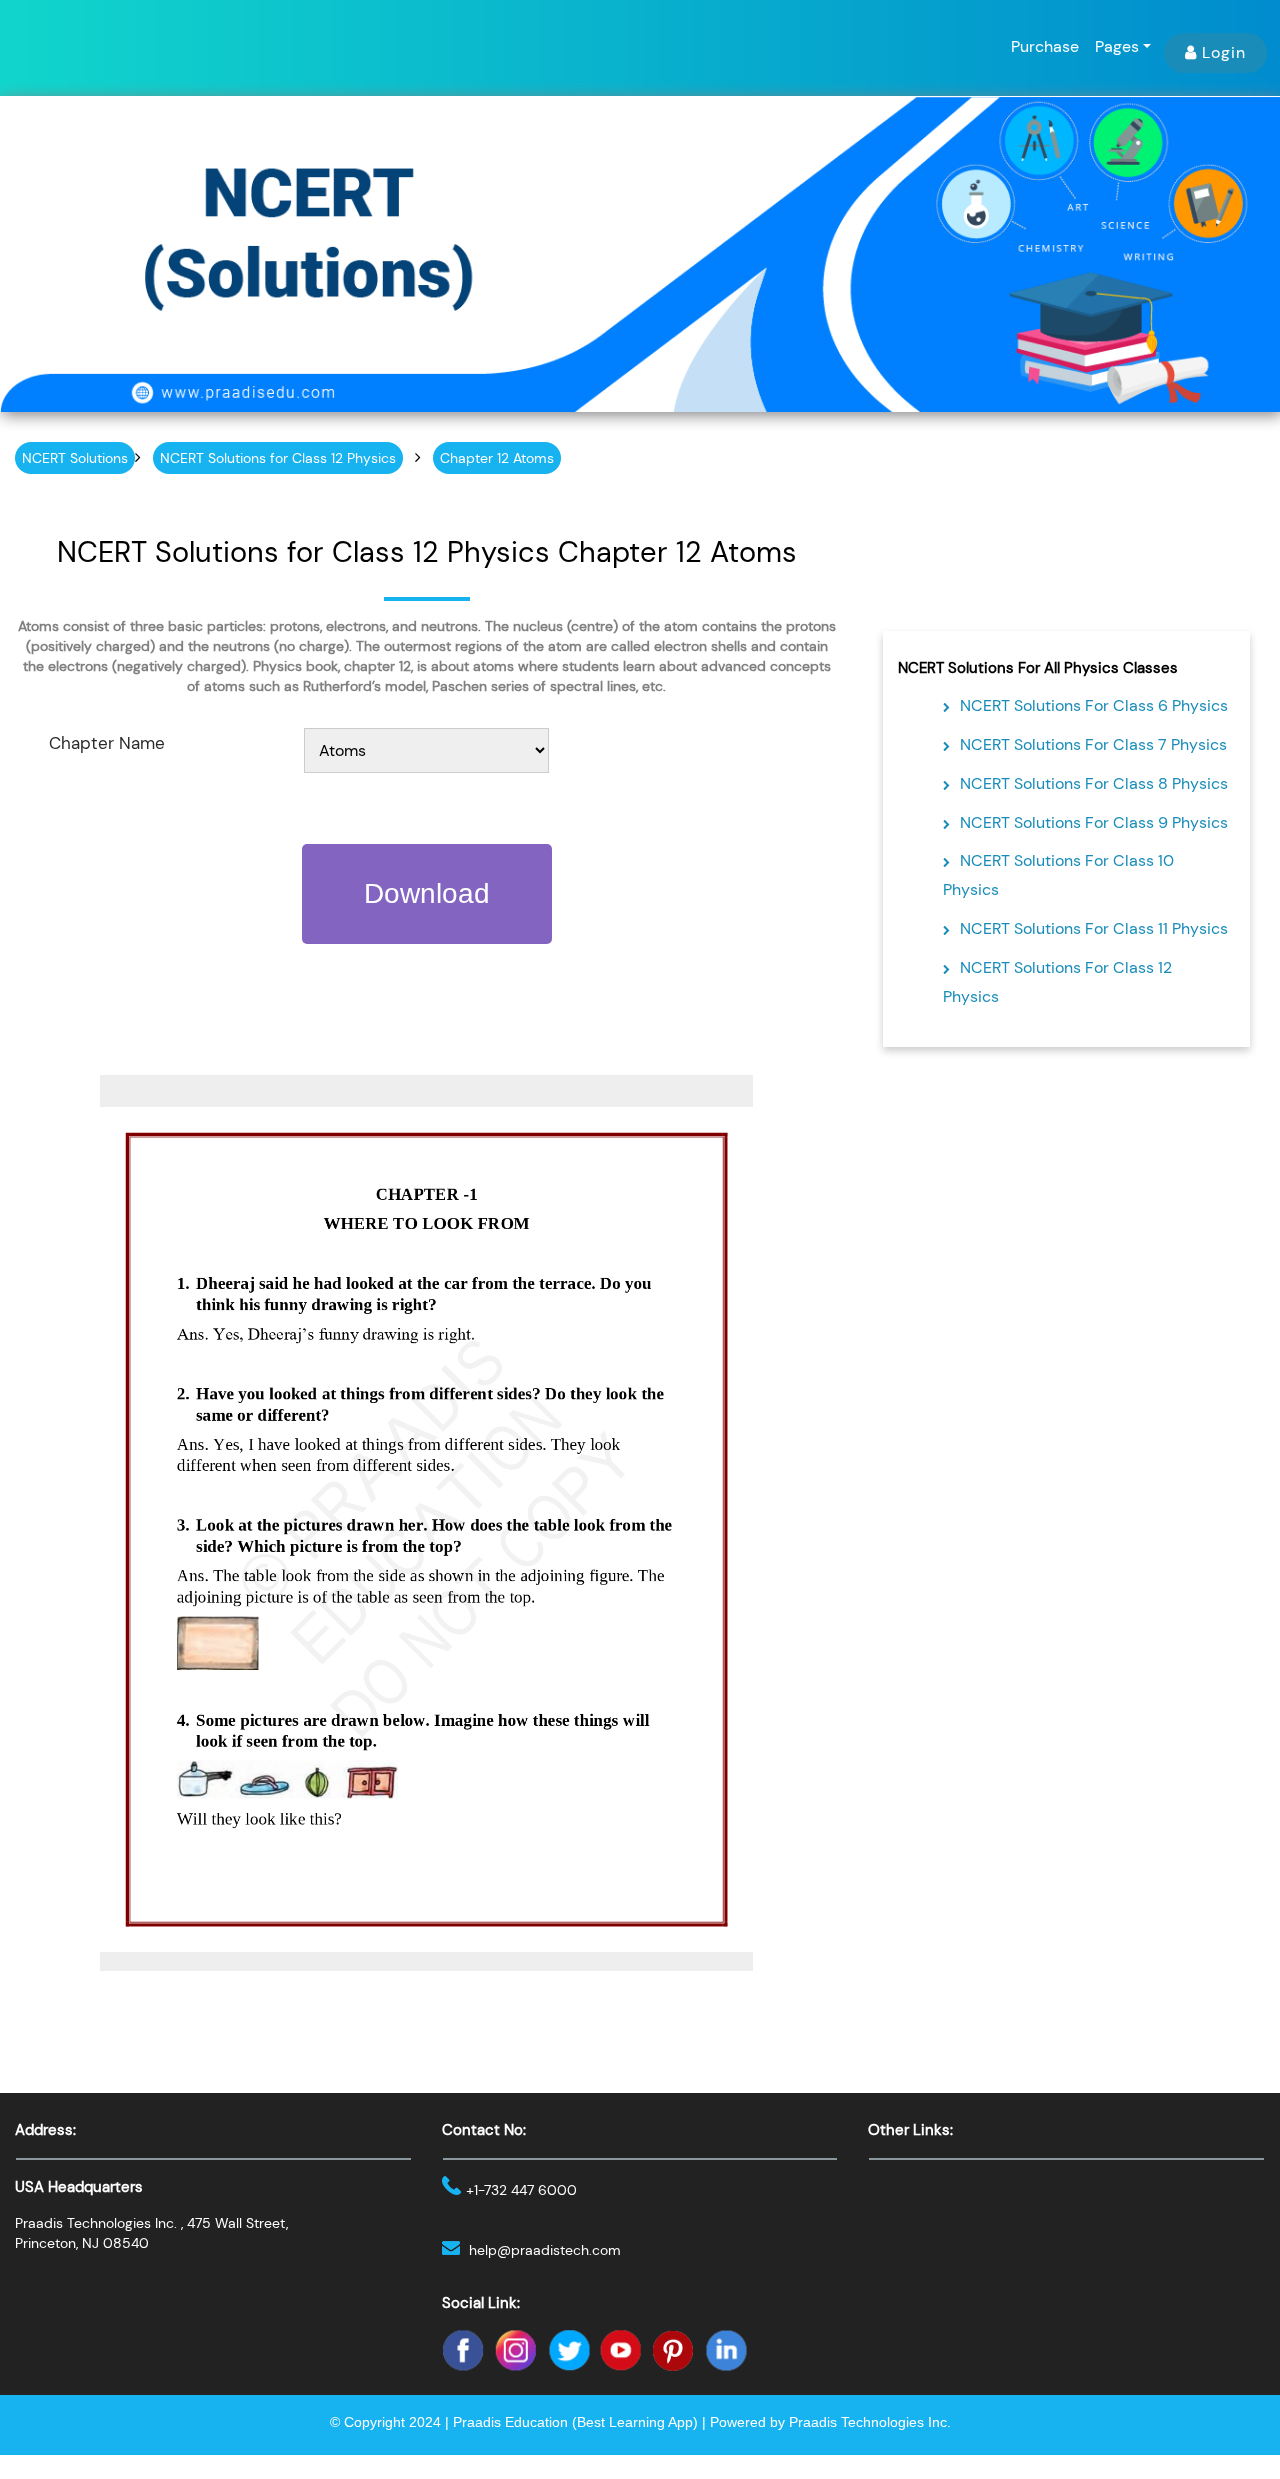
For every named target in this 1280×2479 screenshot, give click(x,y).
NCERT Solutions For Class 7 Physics (1093, 744)
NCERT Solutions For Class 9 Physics (1094, 822)
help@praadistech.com (545, 2250)
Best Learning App (635, 2422)
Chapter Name (107, 743)
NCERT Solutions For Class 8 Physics (1094, 783)
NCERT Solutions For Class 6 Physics (1094, 705)
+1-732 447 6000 (521, 2190)
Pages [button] (1117, 46)
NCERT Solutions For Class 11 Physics (1094, 928)
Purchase (1045, 46)
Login (1224, 52)
